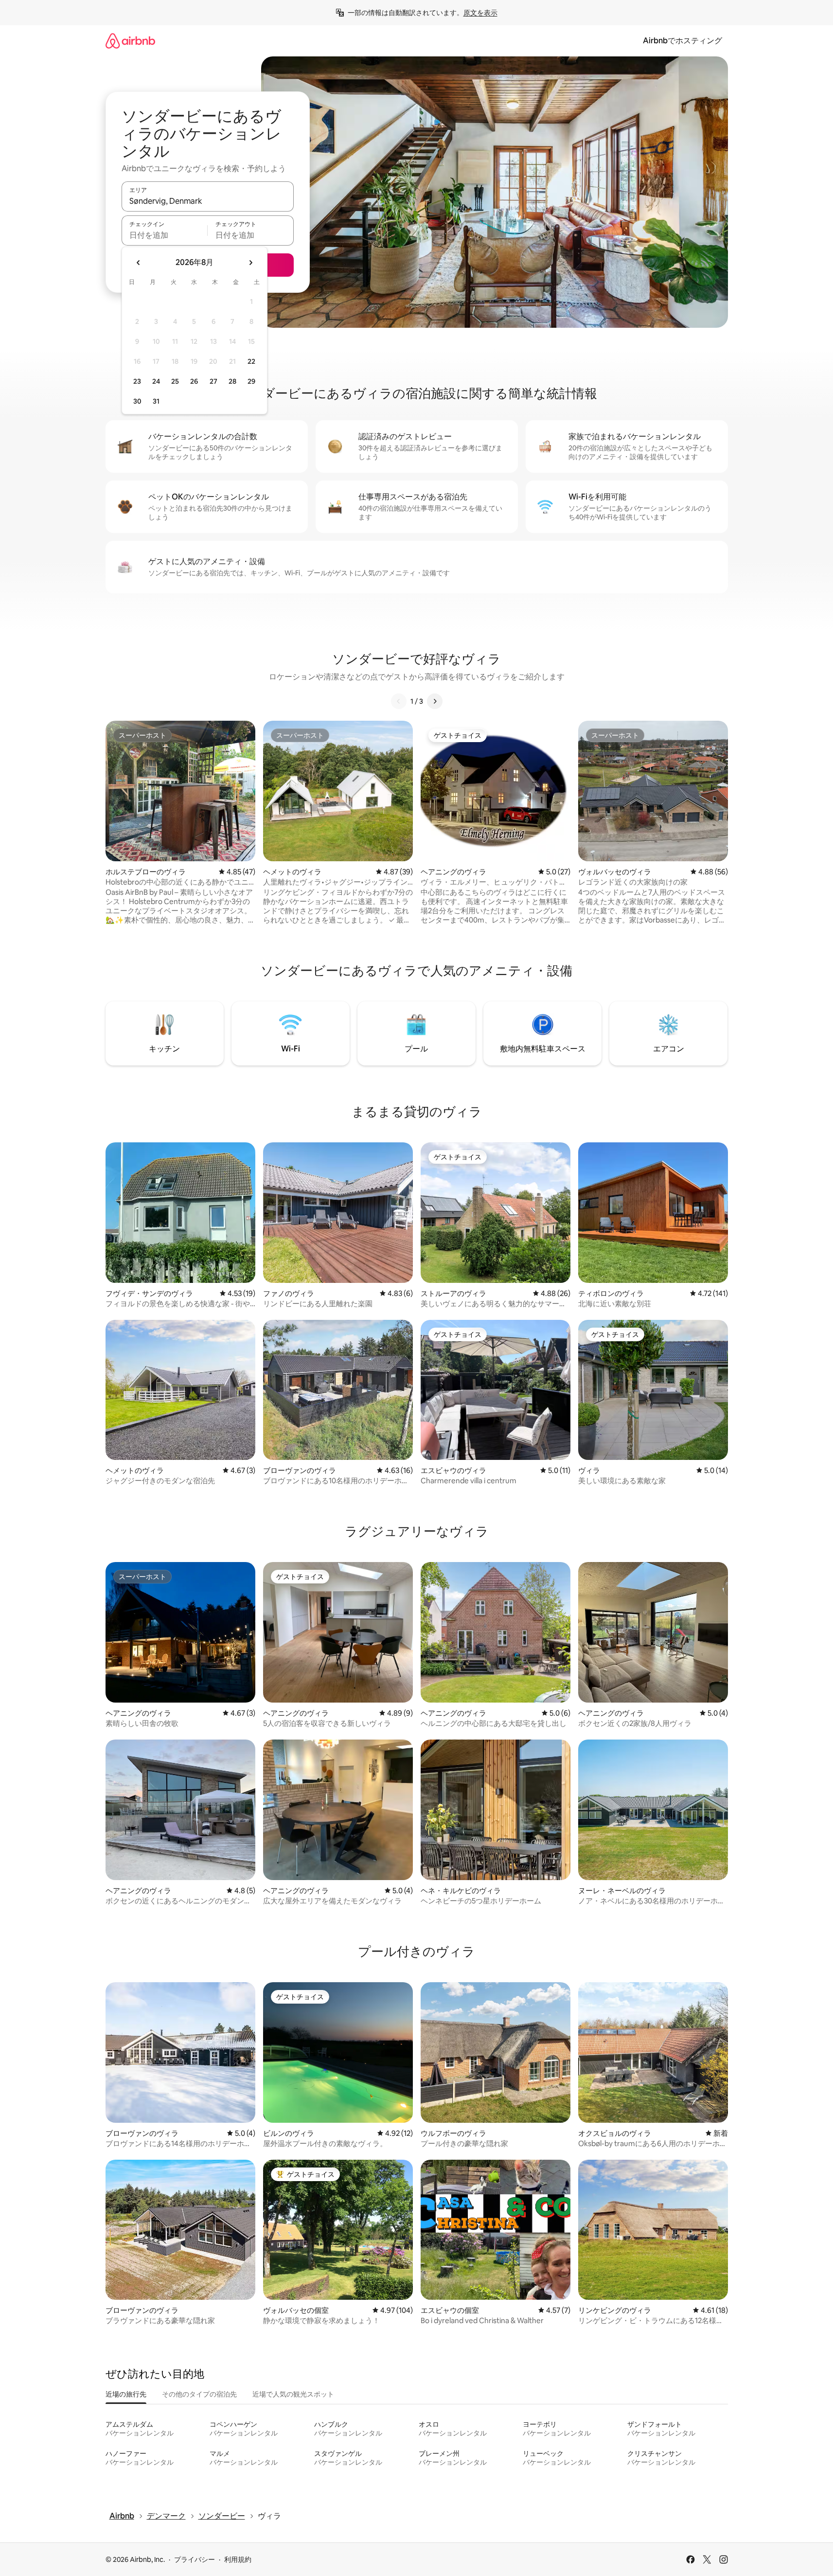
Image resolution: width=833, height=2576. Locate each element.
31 (156, 401)
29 (251, 381)
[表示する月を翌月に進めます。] (250, 263)
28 (232, 381)
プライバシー (195, 2559)
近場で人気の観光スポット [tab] (293, 2394)
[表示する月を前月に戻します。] (139, 263)
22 (251, 361)
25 (175, 381)
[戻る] (399, 701)
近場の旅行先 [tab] (126, 2394)
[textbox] (165, 235)
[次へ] (435, 701)
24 (156, 381)
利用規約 (238, 2559)
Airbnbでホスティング (682, 41)
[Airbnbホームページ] (130, 41)
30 (137, 401)
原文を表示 (480, 13)
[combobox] (208, 201)
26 (194, 381)
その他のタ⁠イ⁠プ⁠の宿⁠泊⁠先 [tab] (199, 2394)
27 (213, 381)
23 (137, 381)
